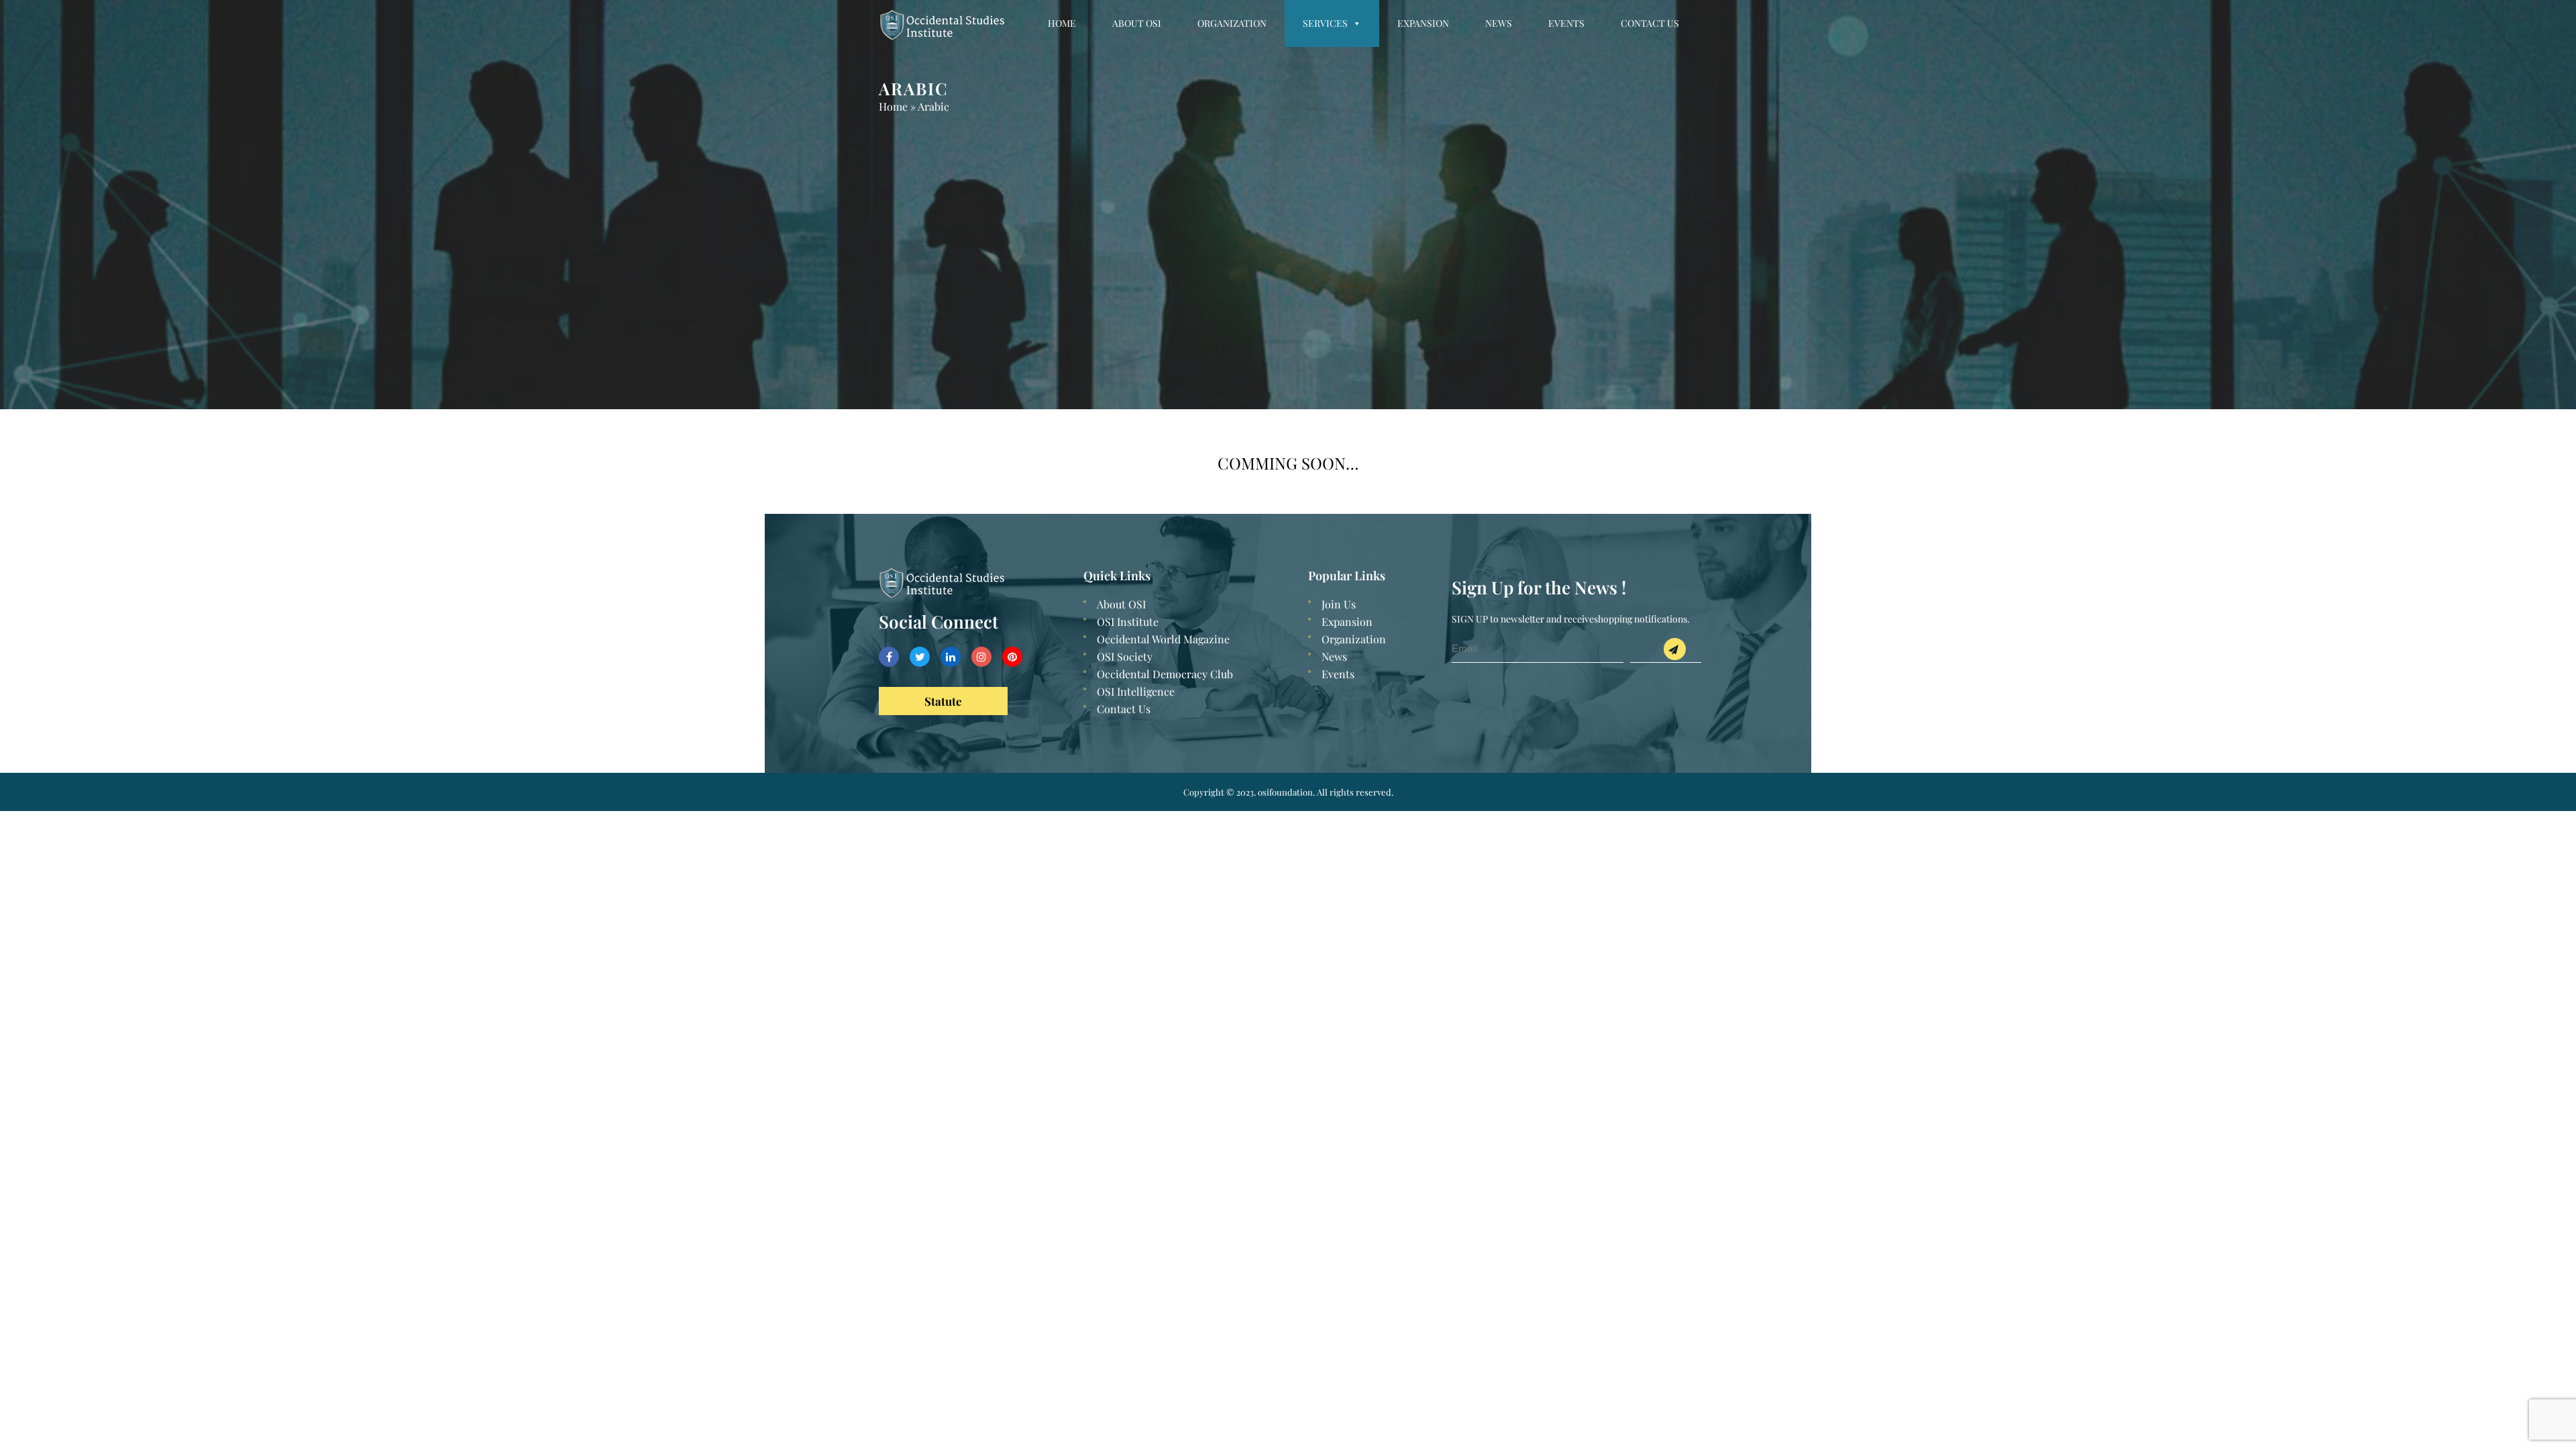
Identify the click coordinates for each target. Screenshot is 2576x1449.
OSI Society (1125, 656)
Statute (943, 701)
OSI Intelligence (1136, 691)
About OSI (1137, 23)
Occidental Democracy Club (1165, 674)
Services (1325, 23)
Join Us (1339, 604)
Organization (1232, 23)
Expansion (1423, 23)
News (1499, 23)
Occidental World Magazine (1163, 639)
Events (1566, 23)
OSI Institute (1128, 622)
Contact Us (1650, 23)
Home (1062, 23)
